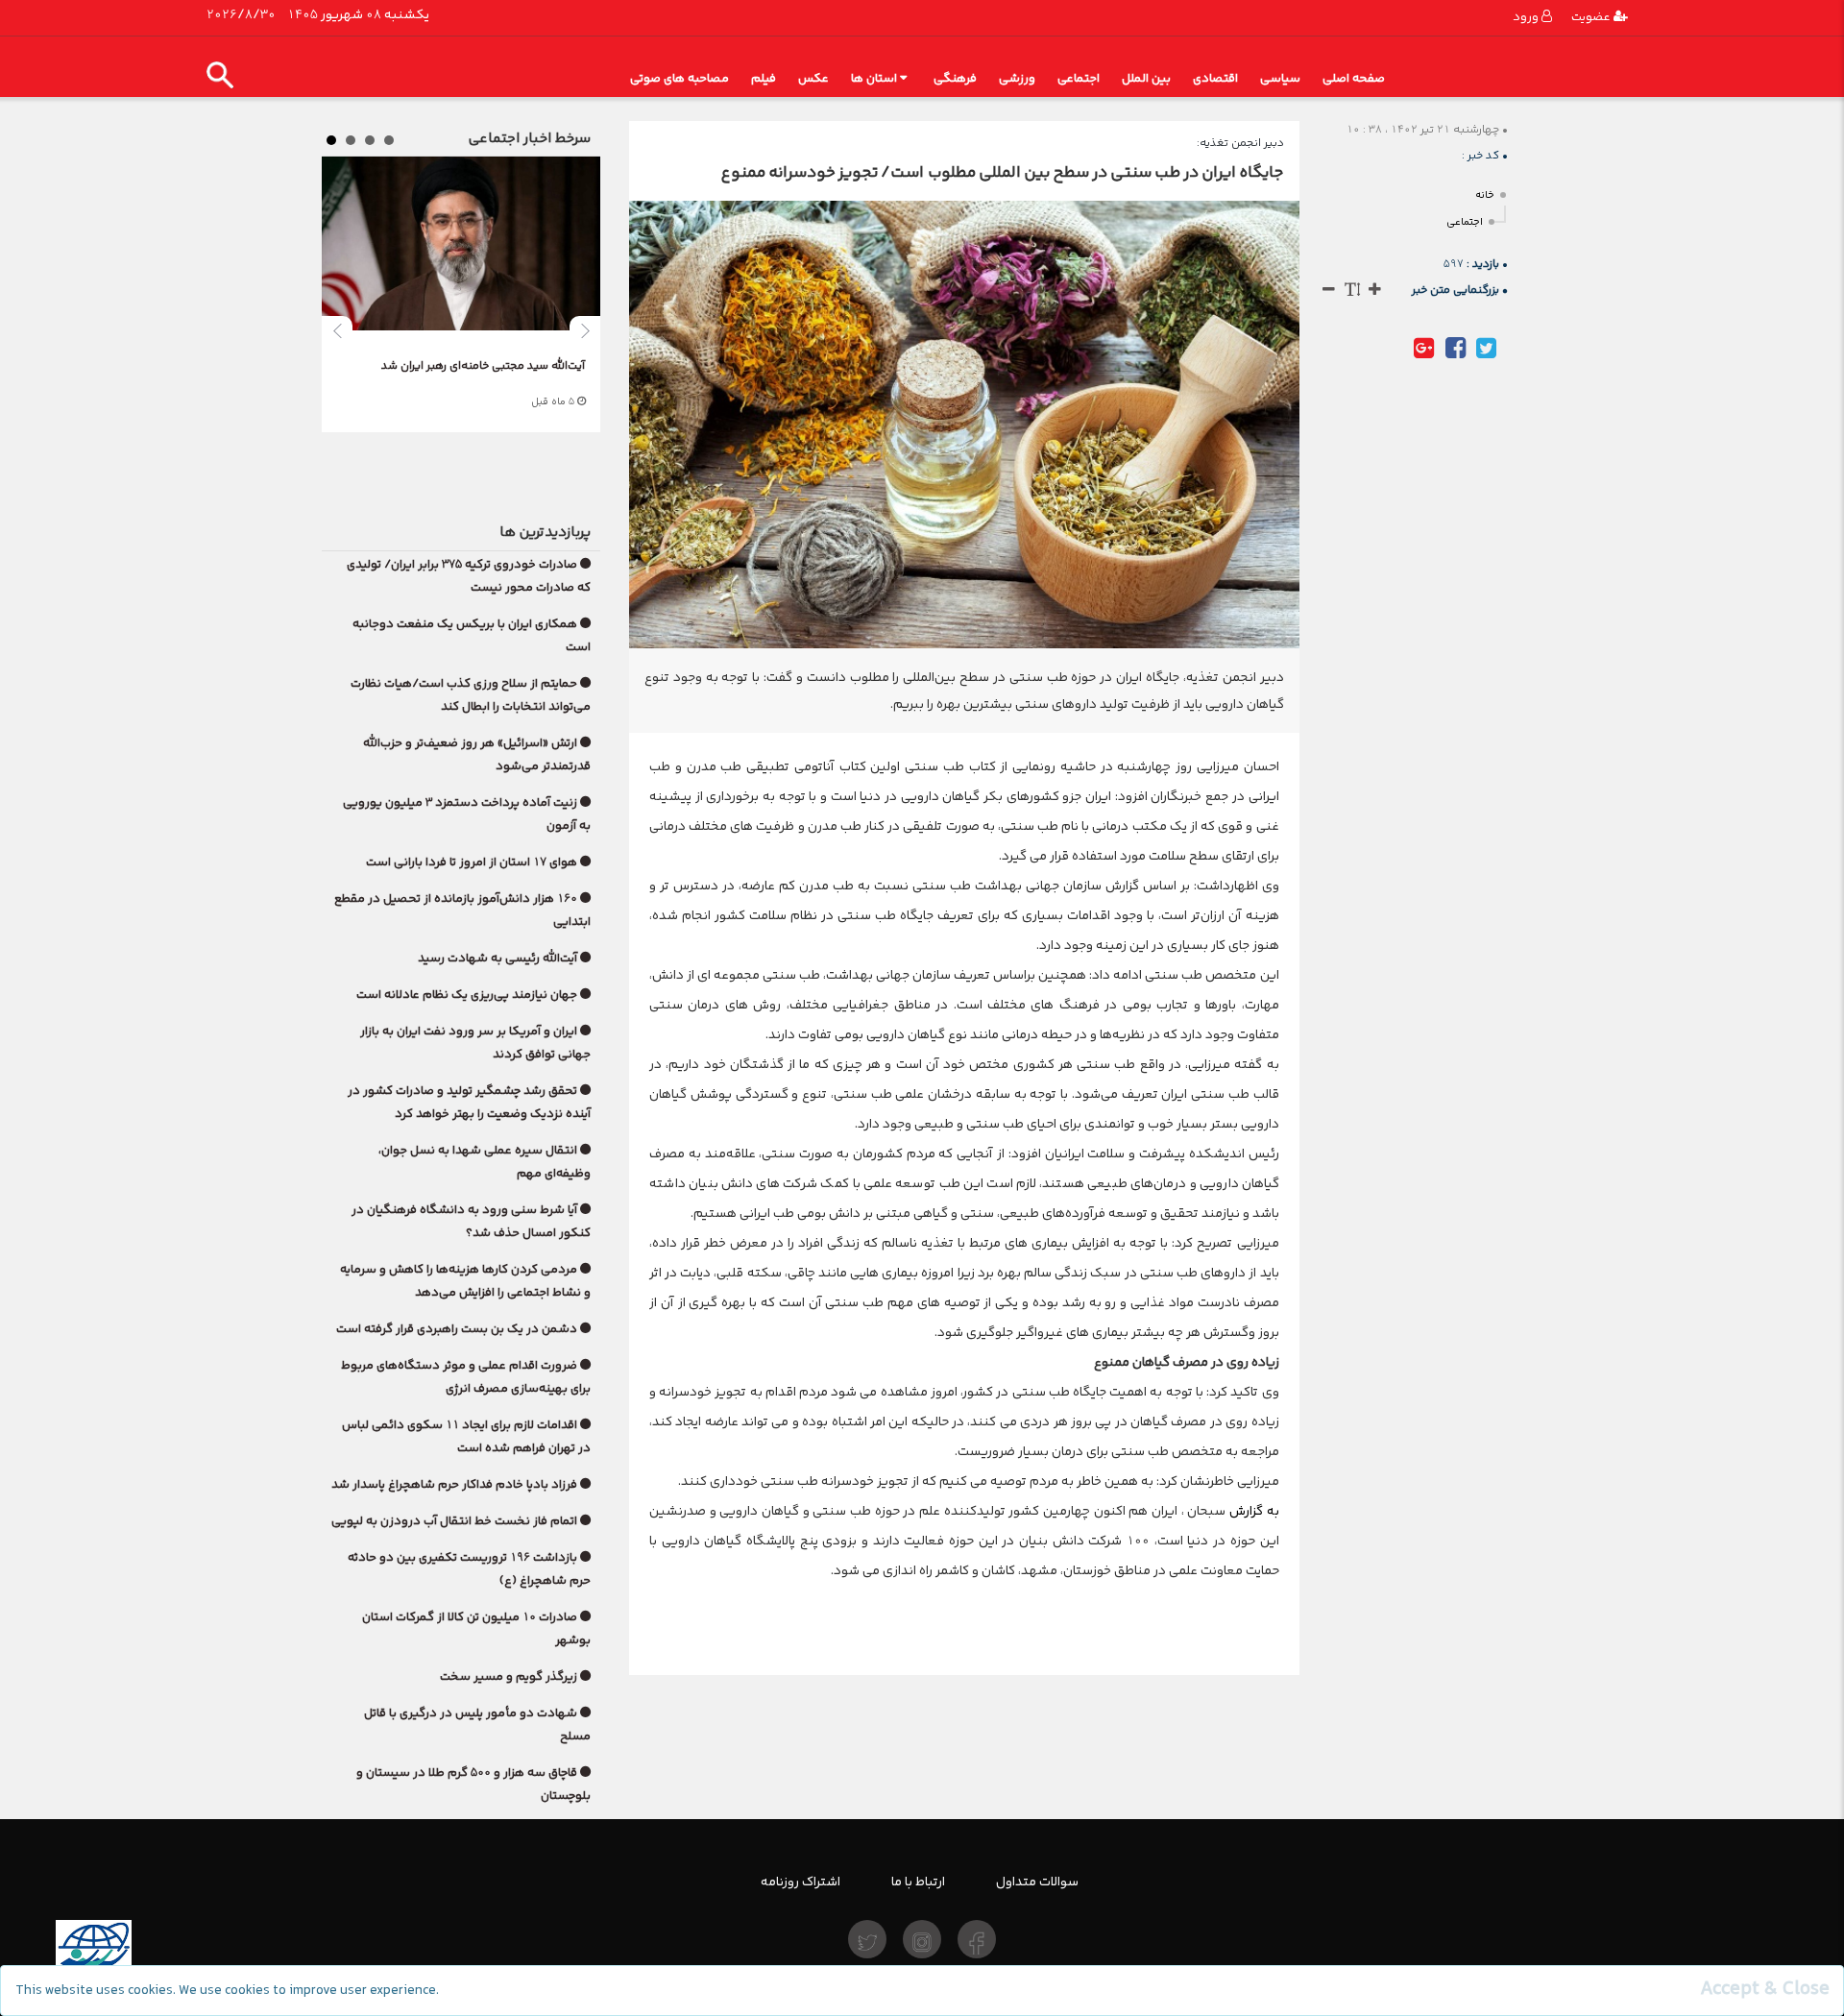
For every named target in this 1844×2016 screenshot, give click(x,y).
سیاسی (1280, 78)
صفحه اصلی (1354, 78)
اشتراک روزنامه (801, 1882)
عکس (813, 78)
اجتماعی (1079, 78)
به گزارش (1254, 1511)
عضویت (1592, 17)
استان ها (874, 78)
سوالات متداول (1037, 1882)
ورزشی (1017, 78)
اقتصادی (1215, 78)
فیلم (764, 78)
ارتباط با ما (918, 1882)
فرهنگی (955, 78)
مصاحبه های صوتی (679, 78)
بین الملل (1146, 78)
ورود (1527, 17)
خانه (1485, 195)
